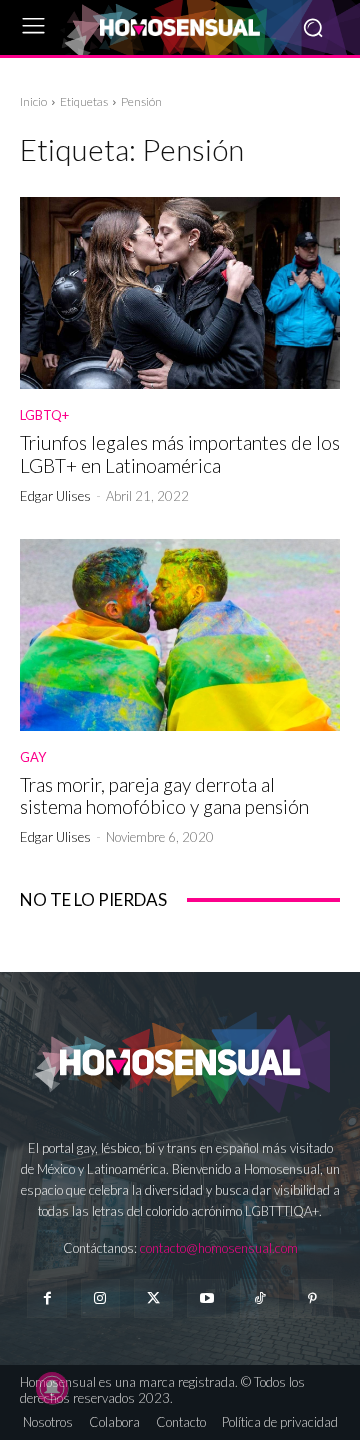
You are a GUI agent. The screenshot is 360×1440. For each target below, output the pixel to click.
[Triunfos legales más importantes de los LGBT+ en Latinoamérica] (180, 293)
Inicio (33, 101)
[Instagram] (100, 1298)
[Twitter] (153, 1298)
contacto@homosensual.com (219, 1248)
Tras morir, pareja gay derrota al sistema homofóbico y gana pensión (164, 796)
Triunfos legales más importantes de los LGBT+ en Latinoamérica (180, 454)
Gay (33, 757)
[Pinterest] (312, 1298)
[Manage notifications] (52, 1388)
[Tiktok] (259, 1298)
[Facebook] (46, 1298)
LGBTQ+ (44, 415)
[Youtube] (206, 1298)
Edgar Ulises (55, 496)
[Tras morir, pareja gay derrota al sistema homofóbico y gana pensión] (180, 635)
